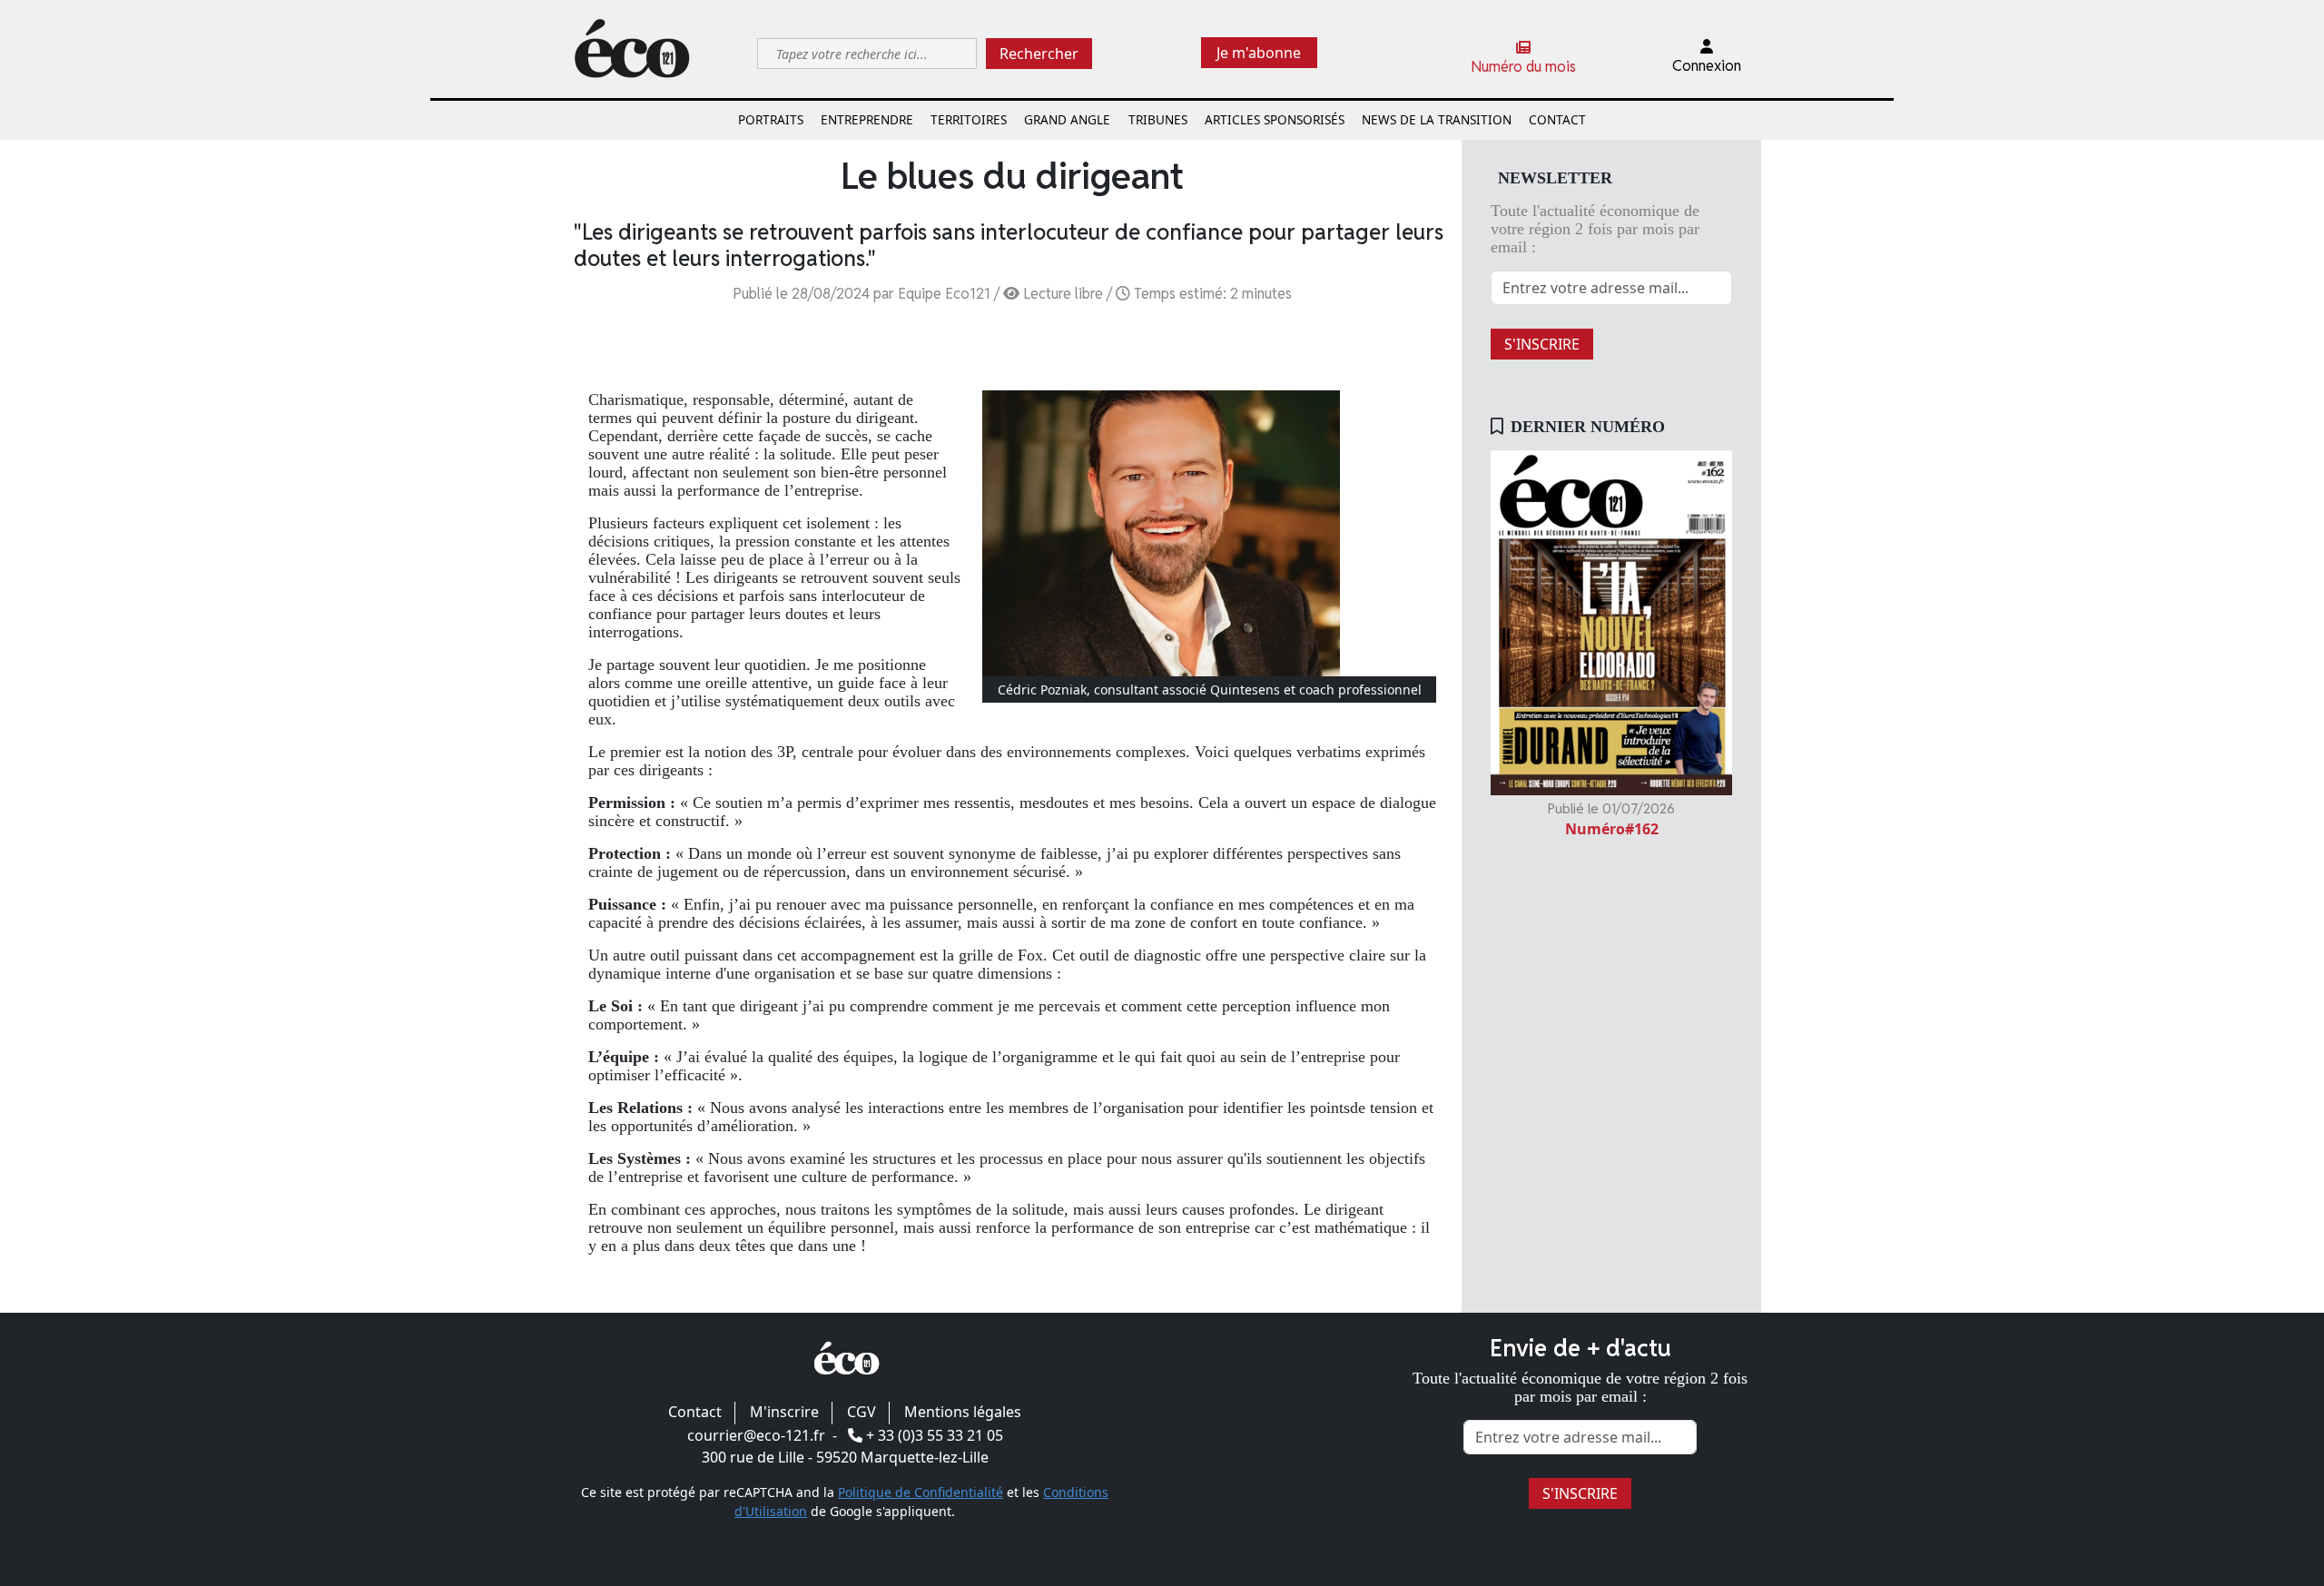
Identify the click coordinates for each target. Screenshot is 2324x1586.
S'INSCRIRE (1542, 344)
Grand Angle (1067, 119)
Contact (1557, 119)
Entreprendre (867, 119)
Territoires (969, 119)
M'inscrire (784, 1412)
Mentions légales (963, 1412)
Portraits (771, 119)
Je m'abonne (1259, 53)
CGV (862, 1412)
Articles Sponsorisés (1275, 119)
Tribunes (1158, 119)
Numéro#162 (1612, 829)
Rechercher (1039, 54)
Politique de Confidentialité (921, 1492)
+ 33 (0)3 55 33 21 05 (935, 1435)
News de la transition (1437, 119)
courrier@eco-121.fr (756, 1435)
